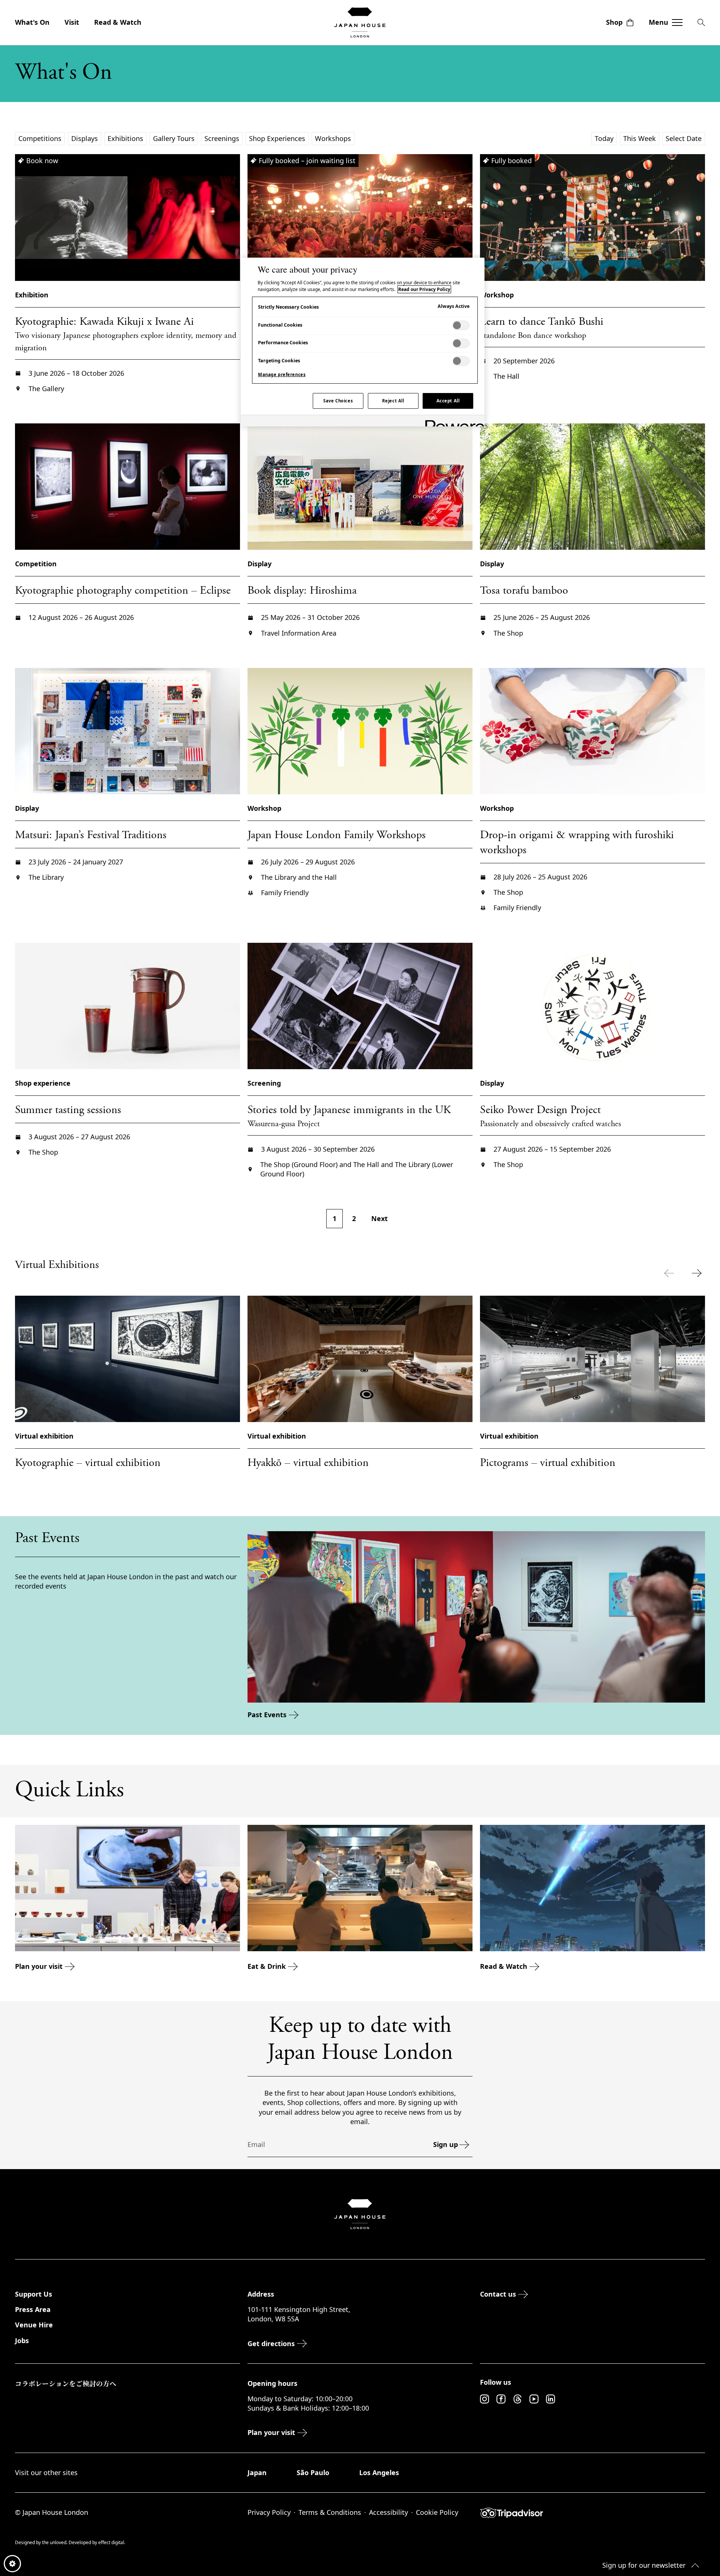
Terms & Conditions (330, 2512)
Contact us (498, 2294)
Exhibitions (125, 138)
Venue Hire (34, 2325)
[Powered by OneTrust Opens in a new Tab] (452, 422)
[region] (363, 342)
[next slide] (698, 1273)
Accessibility (388, 2512)
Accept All (448, 401)
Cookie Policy (437, 2512)
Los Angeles (379, 2472)
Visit (72, 22)
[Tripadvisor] (592, 2513)
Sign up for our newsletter (644, 2565)
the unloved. (55, 2542)
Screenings (222, 138)
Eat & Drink (267, 1966)
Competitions (40, 138)
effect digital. (112, 2542)
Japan (257, 2472)
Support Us (34, 2294)
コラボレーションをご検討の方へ (66, 2383)
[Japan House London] (360, 23)
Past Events (267, 1715)
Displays (85, 138)
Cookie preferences (12, 2564)
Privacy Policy (269, 2512)
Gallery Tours (174, 138)
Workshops (333, 138)
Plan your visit (39, 1966)
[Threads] (517, 2399)
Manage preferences (282, 374)
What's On (32, 22)
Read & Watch (118, 22)
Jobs (22, 2340)
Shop (614, 22)
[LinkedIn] (550, 2399)
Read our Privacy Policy (424, 289)
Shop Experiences (277, 138)
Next (379, 1218)
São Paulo (313, 2472)
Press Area (33, 2309)
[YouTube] (534, 2399)
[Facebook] (501, 2399)
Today (604, 138)
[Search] (701, 23)
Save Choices (338, 401)
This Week (640, 138)
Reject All (393, 401)
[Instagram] (484, 2399)
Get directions (271, 2343)
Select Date (684, 138)
